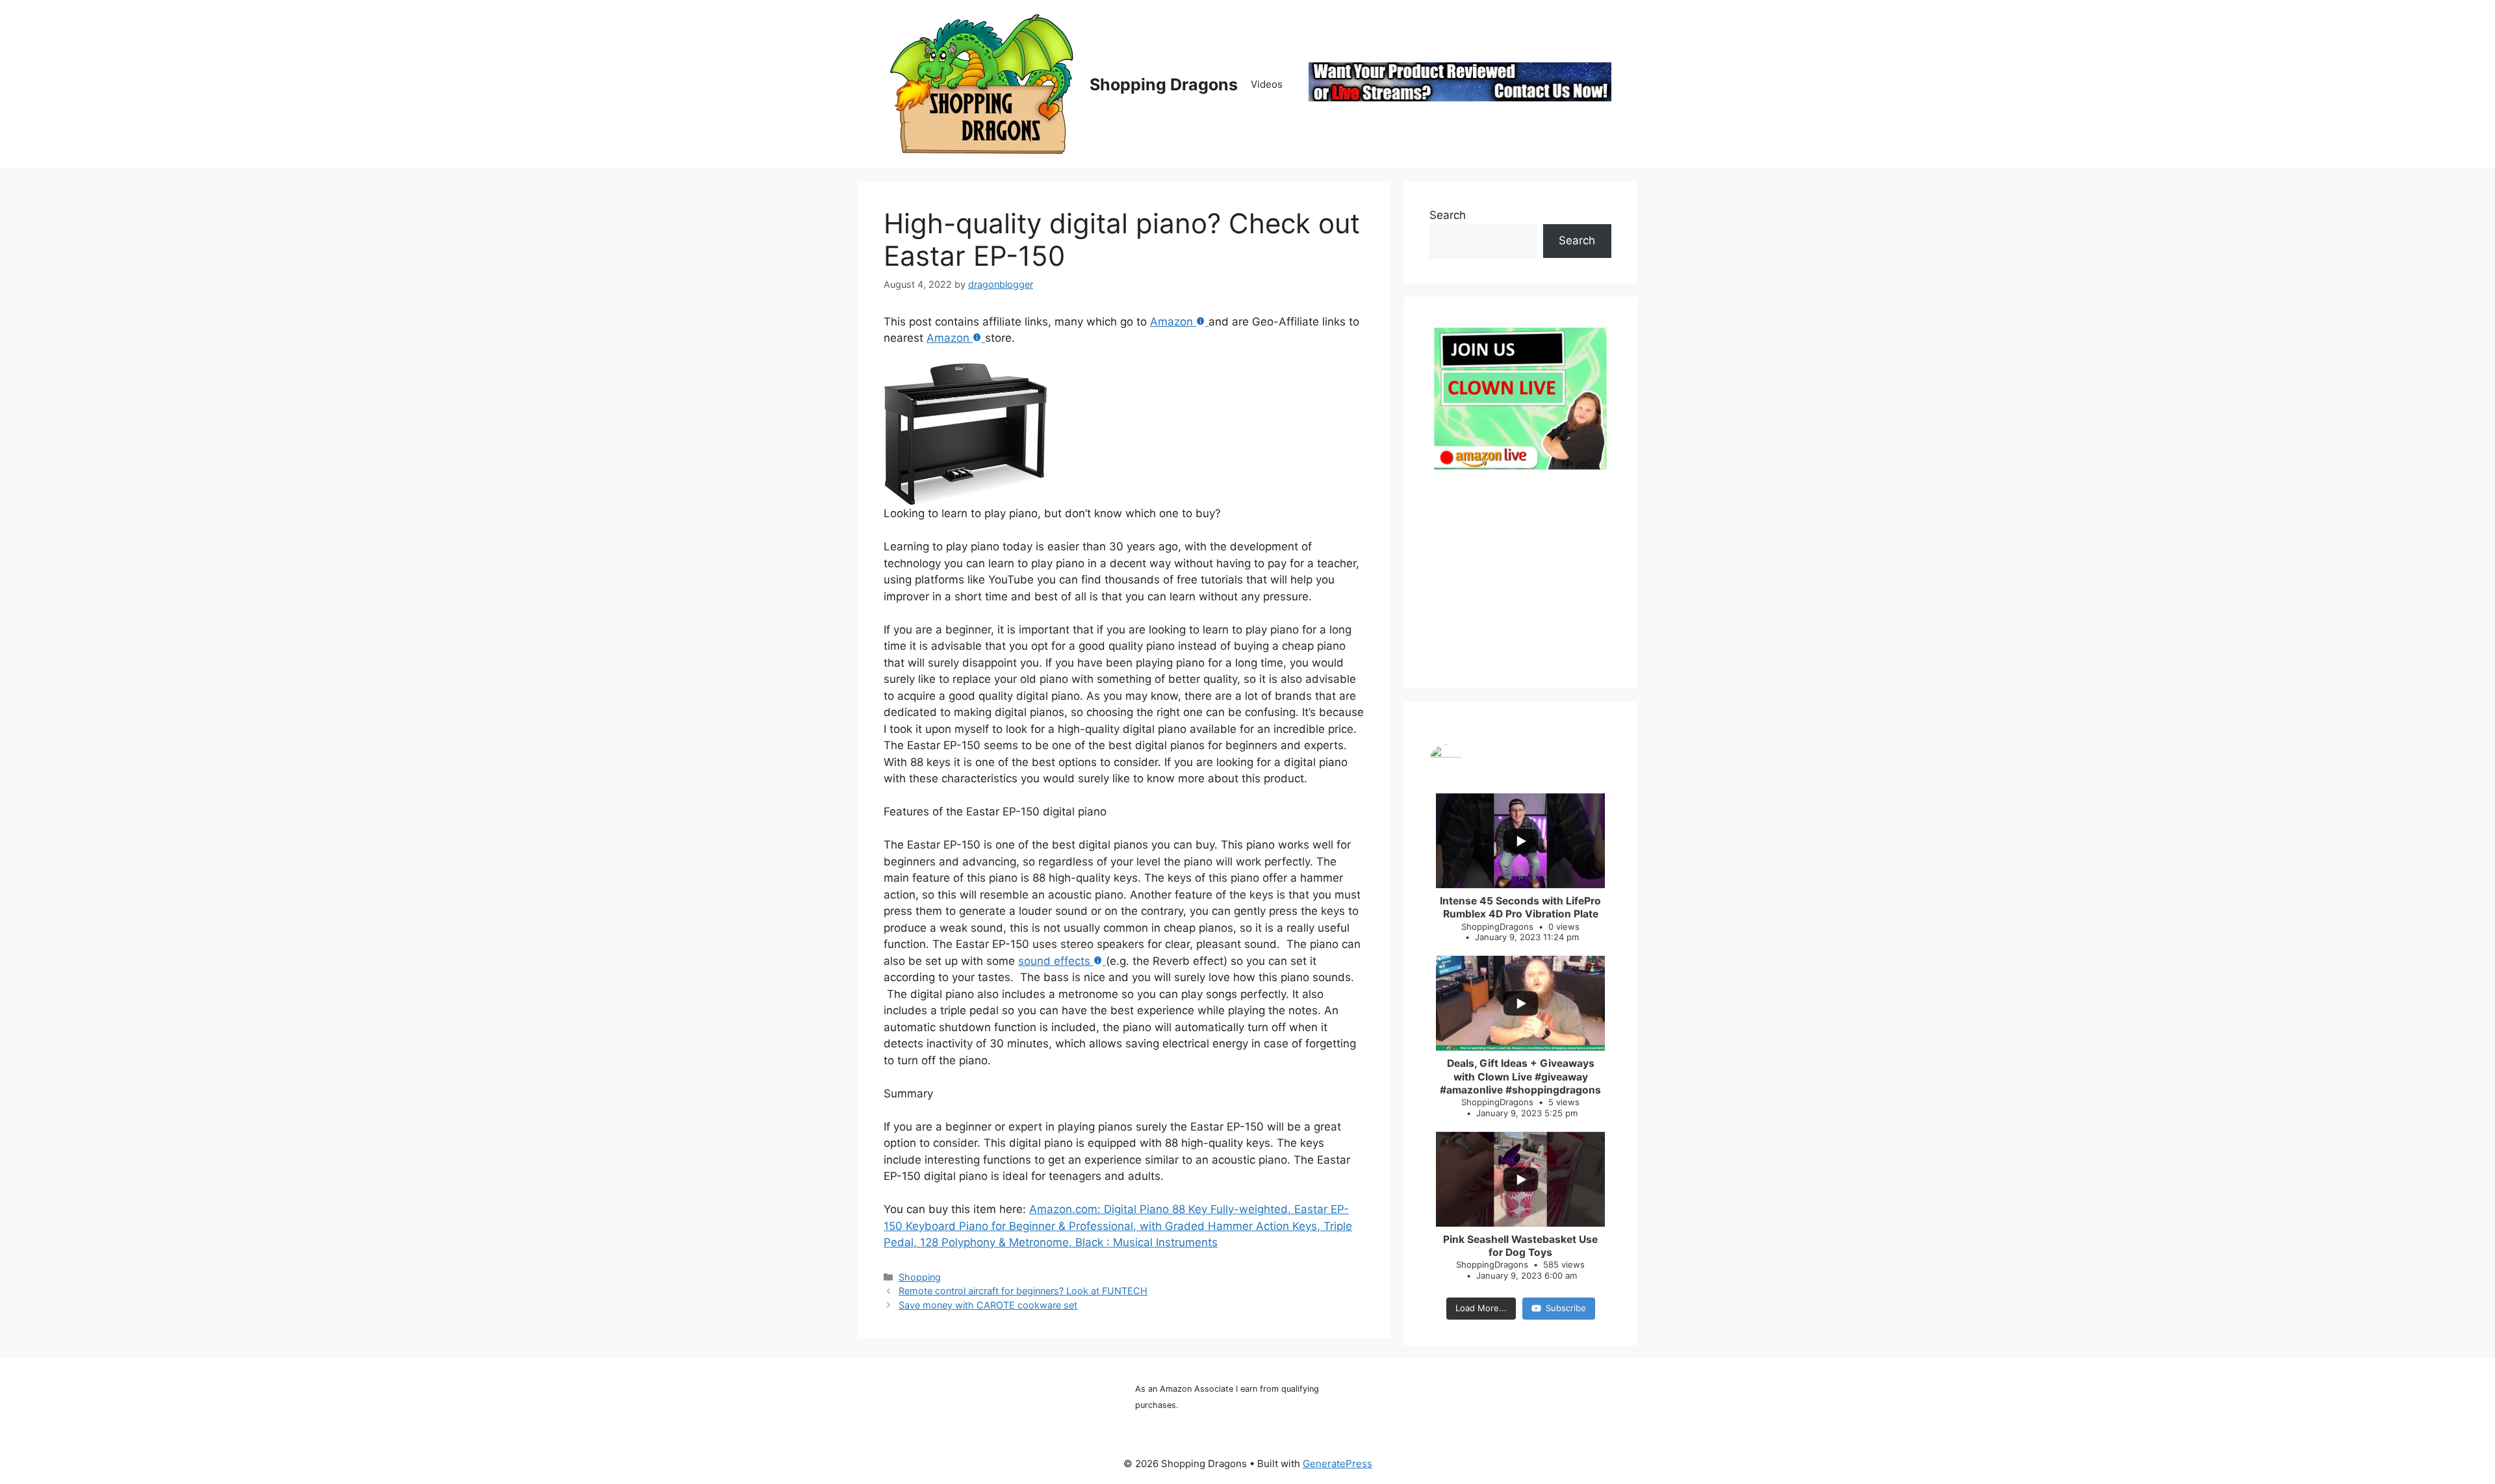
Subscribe (1566, 1308)
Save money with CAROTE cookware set (988, 1305)
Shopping (920, 1277)
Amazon (1171, 322)
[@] (1520, 761)
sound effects (1054, 961)
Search (1448, 215)
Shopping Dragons (1164, 84)
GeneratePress (1337, 1464)
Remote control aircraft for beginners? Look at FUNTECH (1023, 1291)
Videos (1267, 84)
